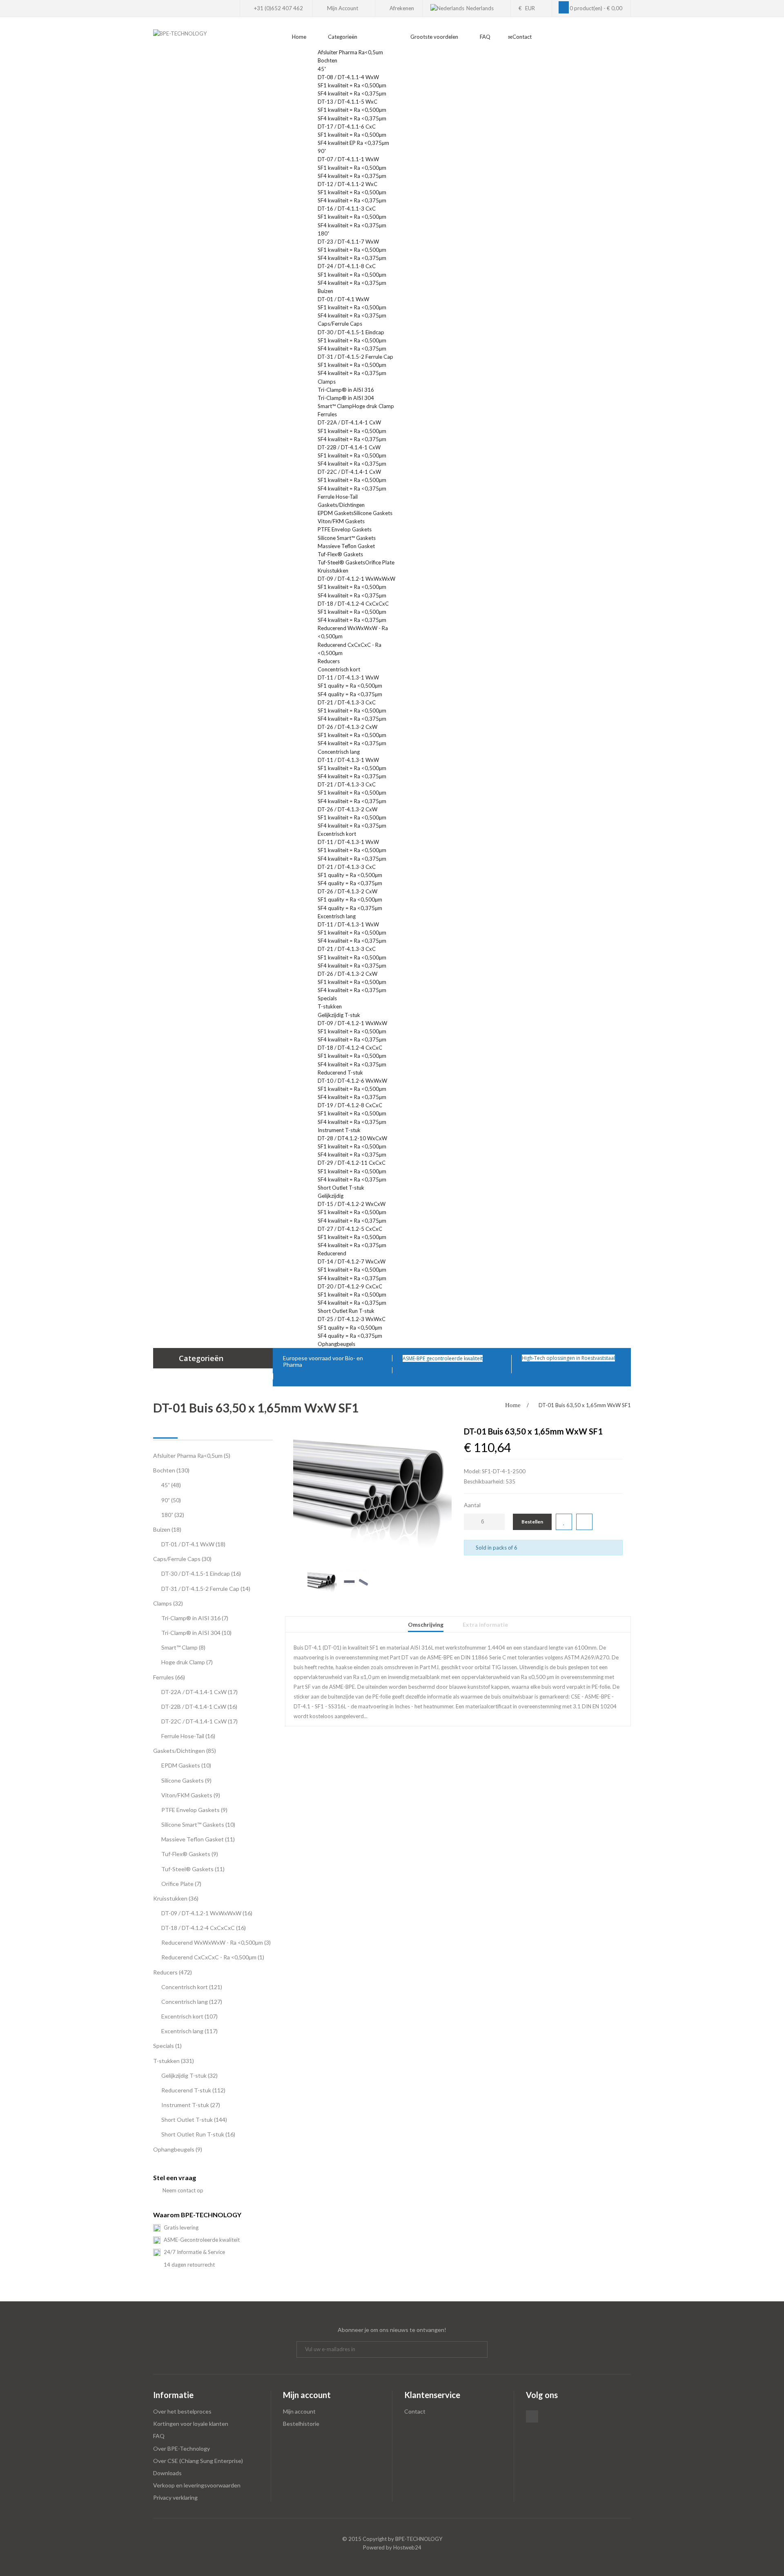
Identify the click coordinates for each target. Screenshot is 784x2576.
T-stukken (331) (174, 2061)
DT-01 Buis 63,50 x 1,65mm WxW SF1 (585, 1405)
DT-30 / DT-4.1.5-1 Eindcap (351, 332)
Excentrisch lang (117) (189, 2031)
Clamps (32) (168, 1603)
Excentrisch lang (337, 916)
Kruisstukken (334, 571)
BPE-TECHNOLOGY (419, 2539)
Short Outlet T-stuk (341, 1188)
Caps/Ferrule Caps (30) (182, 1559)
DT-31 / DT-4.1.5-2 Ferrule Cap (355, 357)
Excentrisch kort (337, 834)
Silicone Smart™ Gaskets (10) (198, 1824)
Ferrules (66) (169, 1677)
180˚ (323, 233)
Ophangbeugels (337, 1344)
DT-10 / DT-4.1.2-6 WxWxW (352, 1081)
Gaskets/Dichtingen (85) (185, 1751)
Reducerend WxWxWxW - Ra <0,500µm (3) (216, 1942)
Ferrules (328, 414)
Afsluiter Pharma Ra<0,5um (351, 52)
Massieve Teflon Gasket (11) (198, 1839)
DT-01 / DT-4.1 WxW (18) (193, 1544)
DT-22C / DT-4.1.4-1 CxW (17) (199, 1721)
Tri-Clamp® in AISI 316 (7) (195, 1618)
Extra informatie (485, 1624)
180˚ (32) (173, 1515)
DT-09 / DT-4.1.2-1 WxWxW (352, 1023)
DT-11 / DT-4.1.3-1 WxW (348, 677)
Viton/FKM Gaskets (341, 521)
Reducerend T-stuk (340, 1073)
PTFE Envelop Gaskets (345, 529)
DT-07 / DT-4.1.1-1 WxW (348, 159)
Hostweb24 (407, 2547)
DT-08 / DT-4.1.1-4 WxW (348, 77)
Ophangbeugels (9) (178, 2149)
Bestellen (532, 1522)
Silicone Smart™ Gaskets (347, 538)
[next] (448, 1574)
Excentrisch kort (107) (189, 2016)
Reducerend (332, 1253)
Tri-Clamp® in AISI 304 (346, 398)
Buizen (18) (167, 1529)
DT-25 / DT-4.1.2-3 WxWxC (352, 1319)
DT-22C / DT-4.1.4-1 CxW (349, 472)
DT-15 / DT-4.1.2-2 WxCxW (352, 1204)
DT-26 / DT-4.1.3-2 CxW (347, 727)
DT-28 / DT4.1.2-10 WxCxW (352, 1138)
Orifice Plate (380, 562)
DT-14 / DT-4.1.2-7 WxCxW (352, 1261)
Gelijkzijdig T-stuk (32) (189, 2075)
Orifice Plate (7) (181, 1884)
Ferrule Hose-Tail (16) (188, 1736)
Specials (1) (167, 2046)
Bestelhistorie (301, 2424)
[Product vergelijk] (584, 1522)
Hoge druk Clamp (373, 406)
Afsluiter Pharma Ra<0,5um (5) (192, 1456)
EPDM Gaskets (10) (186, 1765)
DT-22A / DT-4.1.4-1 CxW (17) (199, 1692)
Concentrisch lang (339, 752)
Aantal (472, 1505)
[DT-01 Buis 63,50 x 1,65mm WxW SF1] (373, 1491)
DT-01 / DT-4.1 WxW (343, 299)
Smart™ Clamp (335, 406)
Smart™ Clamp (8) (183, 1647)
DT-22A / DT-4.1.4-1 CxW (349, 422)
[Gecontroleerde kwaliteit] (484, 1358)
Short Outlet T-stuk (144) (194, 2120)
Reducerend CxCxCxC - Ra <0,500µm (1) (213, 1957)
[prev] (296, 1574)
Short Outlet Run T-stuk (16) (198, 2134)
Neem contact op (182, 2190)
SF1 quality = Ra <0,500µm (350, 686)
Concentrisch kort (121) (192, 1987)
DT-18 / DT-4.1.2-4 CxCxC (350, 1048)
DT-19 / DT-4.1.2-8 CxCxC (350, 1105)
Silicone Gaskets (373, 513)
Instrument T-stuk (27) (191, 2105)
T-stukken (330, 1006)
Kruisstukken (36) (176, 1898)
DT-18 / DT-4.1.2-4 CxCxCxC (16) (204, 1928)
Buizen (326, 291)
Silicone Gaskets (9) (186, 1780)
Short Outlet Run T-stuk (346, 1311)
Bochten (328, 60)
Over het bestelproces (182, 2411)
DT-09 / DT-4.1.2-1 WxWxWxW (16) (207, 1913)
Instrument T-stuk (339, 1130)
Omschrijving (426, 1624)
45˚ (322, 69)
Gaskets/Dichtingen (342, 505)
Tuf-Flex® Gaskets (340, 554)
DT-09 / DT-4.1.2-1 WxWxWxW (356, 579)
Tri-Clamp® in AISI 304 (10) (196, 1633)
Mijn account (299, 2411)
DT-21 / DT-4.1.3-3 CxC (347, 702)
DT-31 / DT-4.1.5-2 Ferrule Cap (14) (206, 1589)
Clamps (327, 382)
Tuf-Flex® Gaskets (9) (190, 1854)
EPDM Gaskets (336, 513)
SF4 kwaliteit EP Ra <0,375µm (353, 143)
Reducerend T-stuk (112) (193, 2090)
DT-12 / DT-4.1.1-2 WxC (347, 184)
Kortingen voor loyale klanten (191, 2424)
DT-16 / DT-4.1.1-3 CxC (347, 209)
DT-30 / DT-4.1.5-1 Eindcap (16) (201, 1573)
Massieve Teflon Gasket (346, 546)
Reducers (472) (173, 1972)
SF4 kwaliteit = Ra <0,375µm (352, 93)
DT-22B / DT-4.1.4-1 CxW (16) (199, 1707)
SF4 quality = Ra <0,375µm (350, 694)
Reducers (329, 661)
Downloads (167, 2473)
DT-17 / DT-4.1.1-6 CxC (347, 127)
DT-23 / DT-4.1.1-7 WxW (348, 242)
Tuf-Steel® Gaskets (341, 562)
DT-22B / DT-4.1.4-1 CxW (349, 447)
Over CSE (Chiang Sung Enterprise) (198, 2461)
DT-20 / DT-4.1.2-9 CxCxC (350, 1286)
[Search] (629, 42)
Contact (415, 2411)
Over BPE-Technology (182, 2448)
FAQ (159, 2436)
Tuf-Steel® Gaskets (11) (193, 1869)
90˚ (322, 151)
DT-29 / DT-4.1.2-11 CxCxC (352, 1163)
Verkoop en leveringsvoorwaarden (197, 2485)
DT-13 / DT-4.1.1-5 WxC (347, 102)
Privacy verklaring (175, 2497)
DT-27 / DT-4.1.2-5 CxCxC (350, 1229)
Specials (328, 998)
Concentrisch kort (339, 669)
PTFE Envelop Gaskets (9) (194, 1810)
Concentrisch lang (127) (192, 2002)
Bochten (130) (171, 1470)
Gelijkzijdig (331, 1196)
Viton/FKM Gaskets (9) (191, 1795)
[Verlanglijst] (564, 1522)
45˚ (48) (171, 1485)
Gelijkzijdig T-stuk (339, 1015)
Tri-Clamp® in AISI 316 (346, 390)
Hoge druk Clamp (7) (187, 1662)
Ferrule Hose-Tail (338, 497)
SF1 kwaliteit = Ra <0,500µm (352, 85)
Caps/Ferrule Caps (341, 324)
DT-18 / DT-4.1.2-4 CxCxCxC (353, 604)
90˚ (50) (171, 1500)
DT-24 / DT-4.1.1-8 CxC (347, 266)
